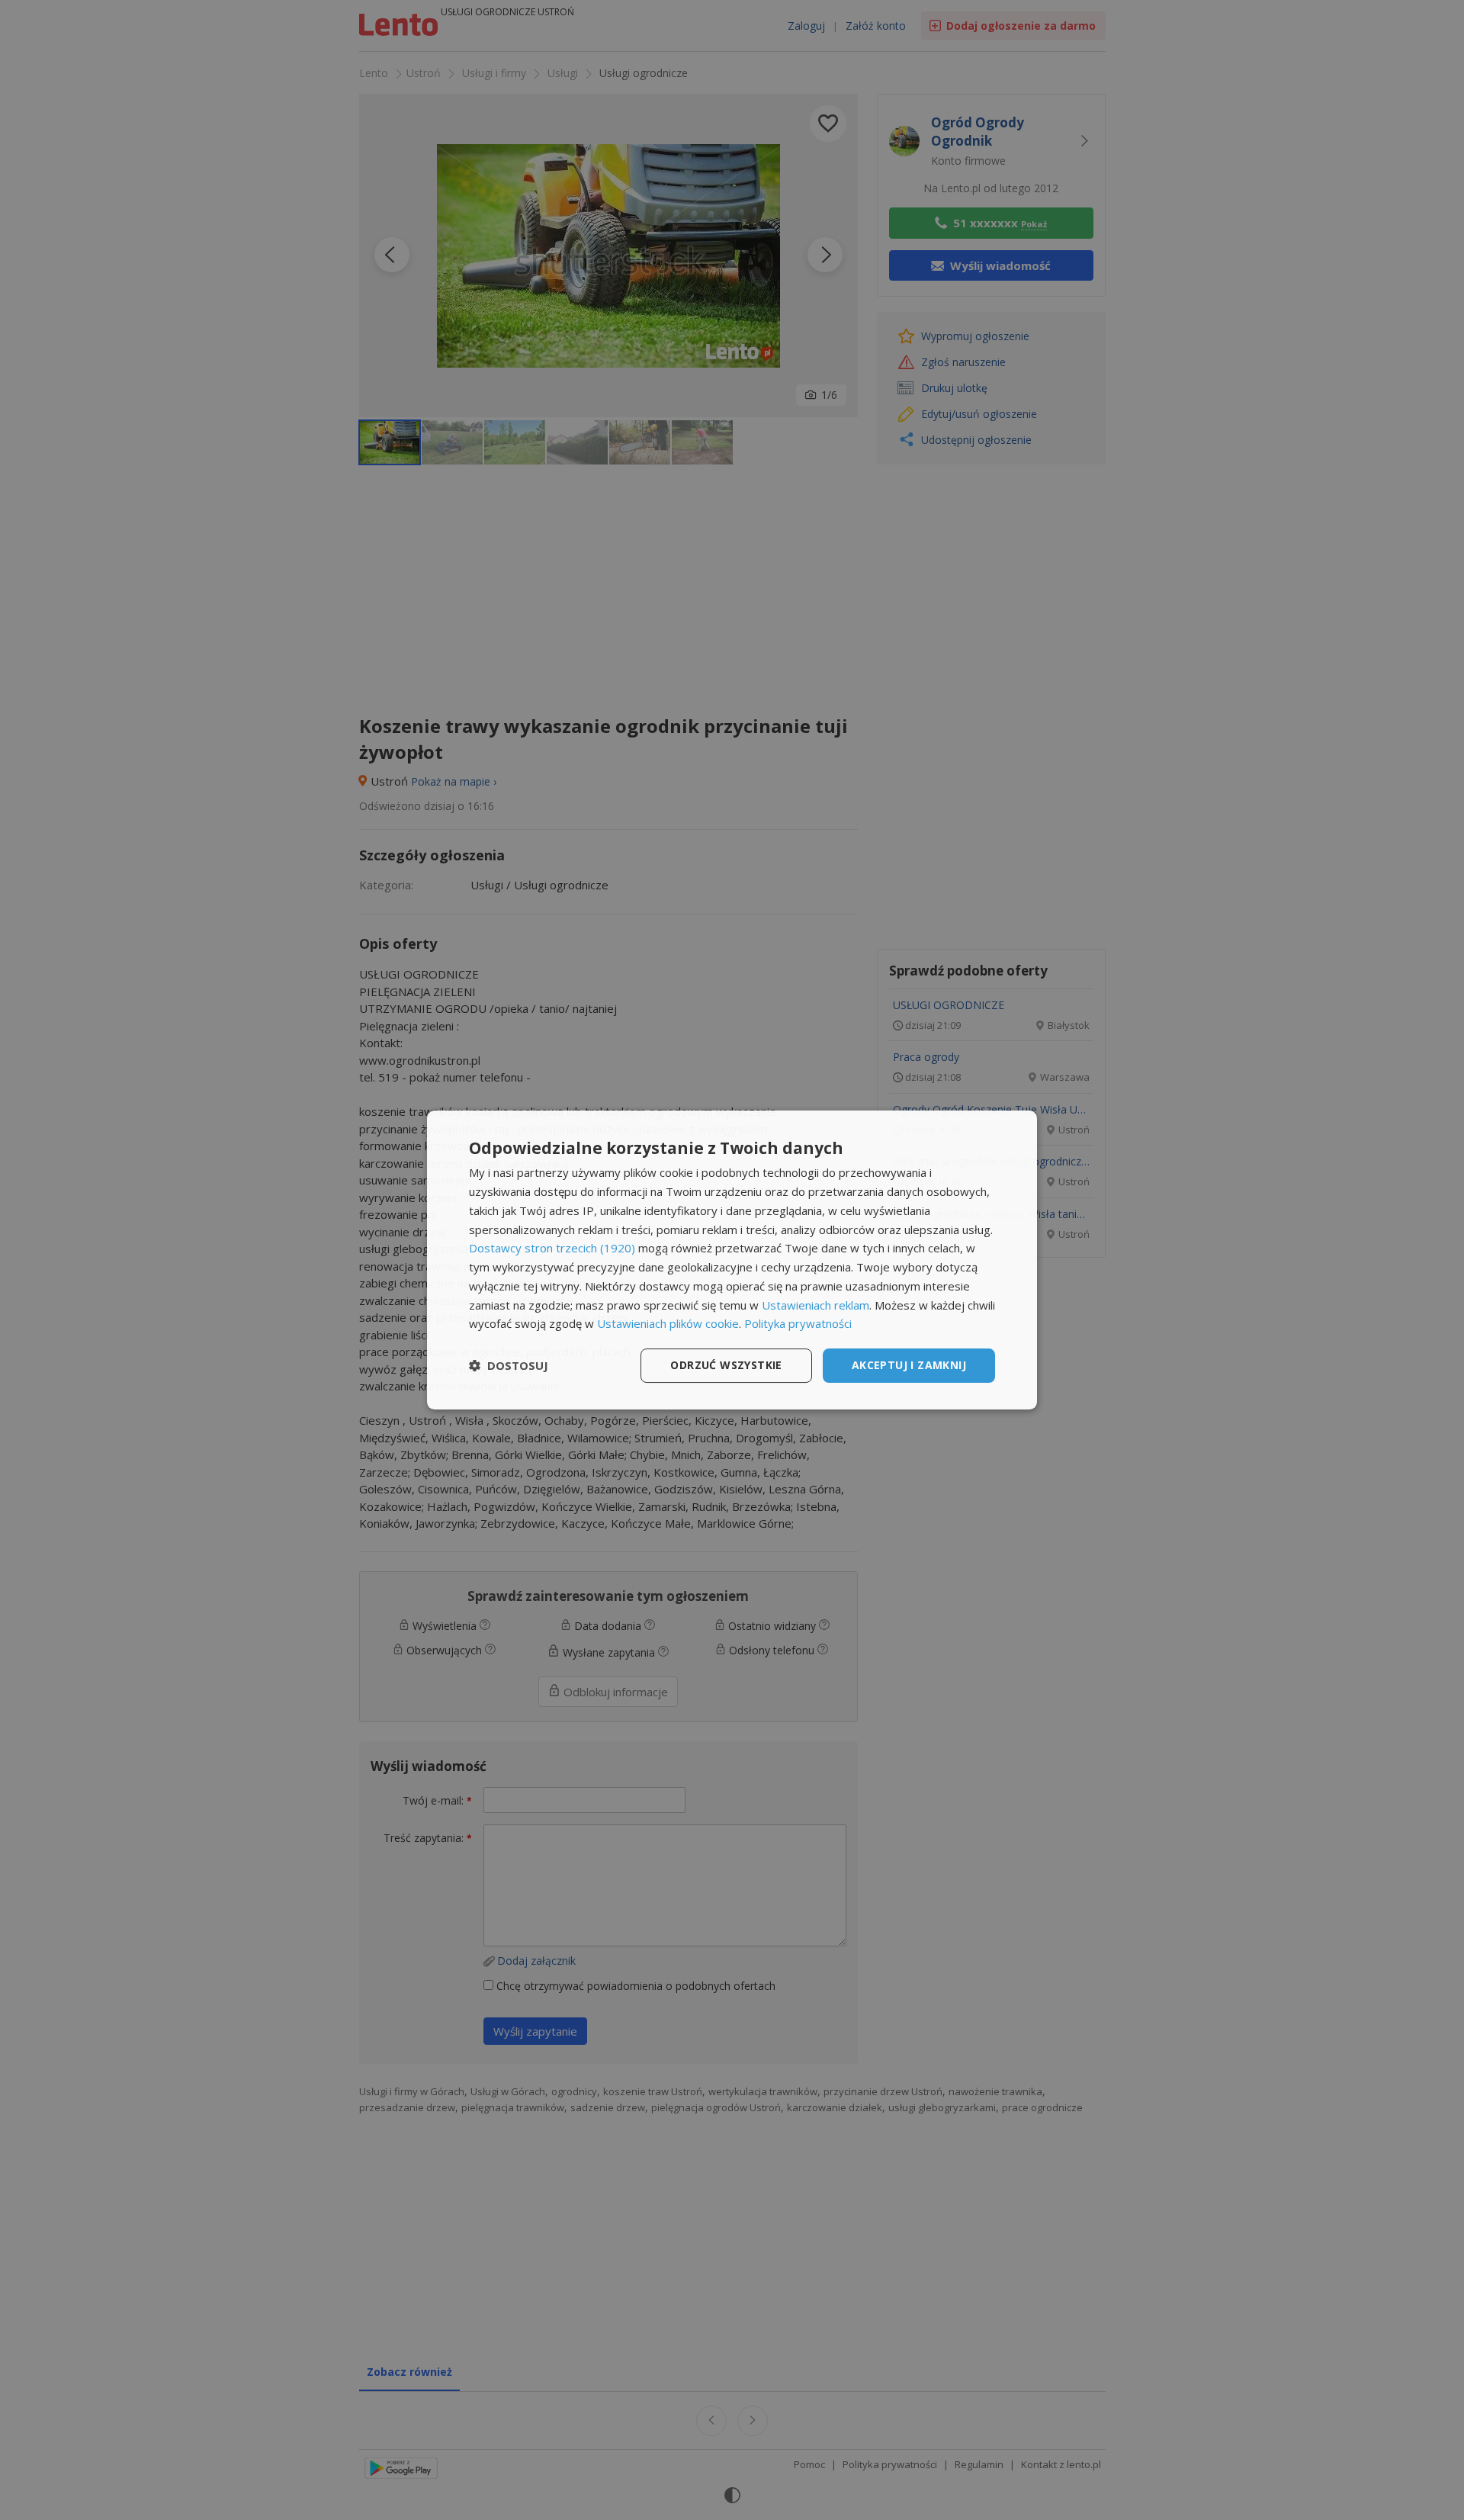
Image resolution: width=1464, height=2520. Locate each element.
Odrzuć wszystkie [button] (726, 1365)
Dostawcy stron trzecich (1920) (552, 1248)
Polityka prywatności (798, 1323)
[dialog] (732, 1260)
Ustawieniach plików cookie (668, 1323)
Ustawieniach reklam (815, 1305)
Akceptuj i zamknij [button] (909, 1365)
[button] (509, 1366)
